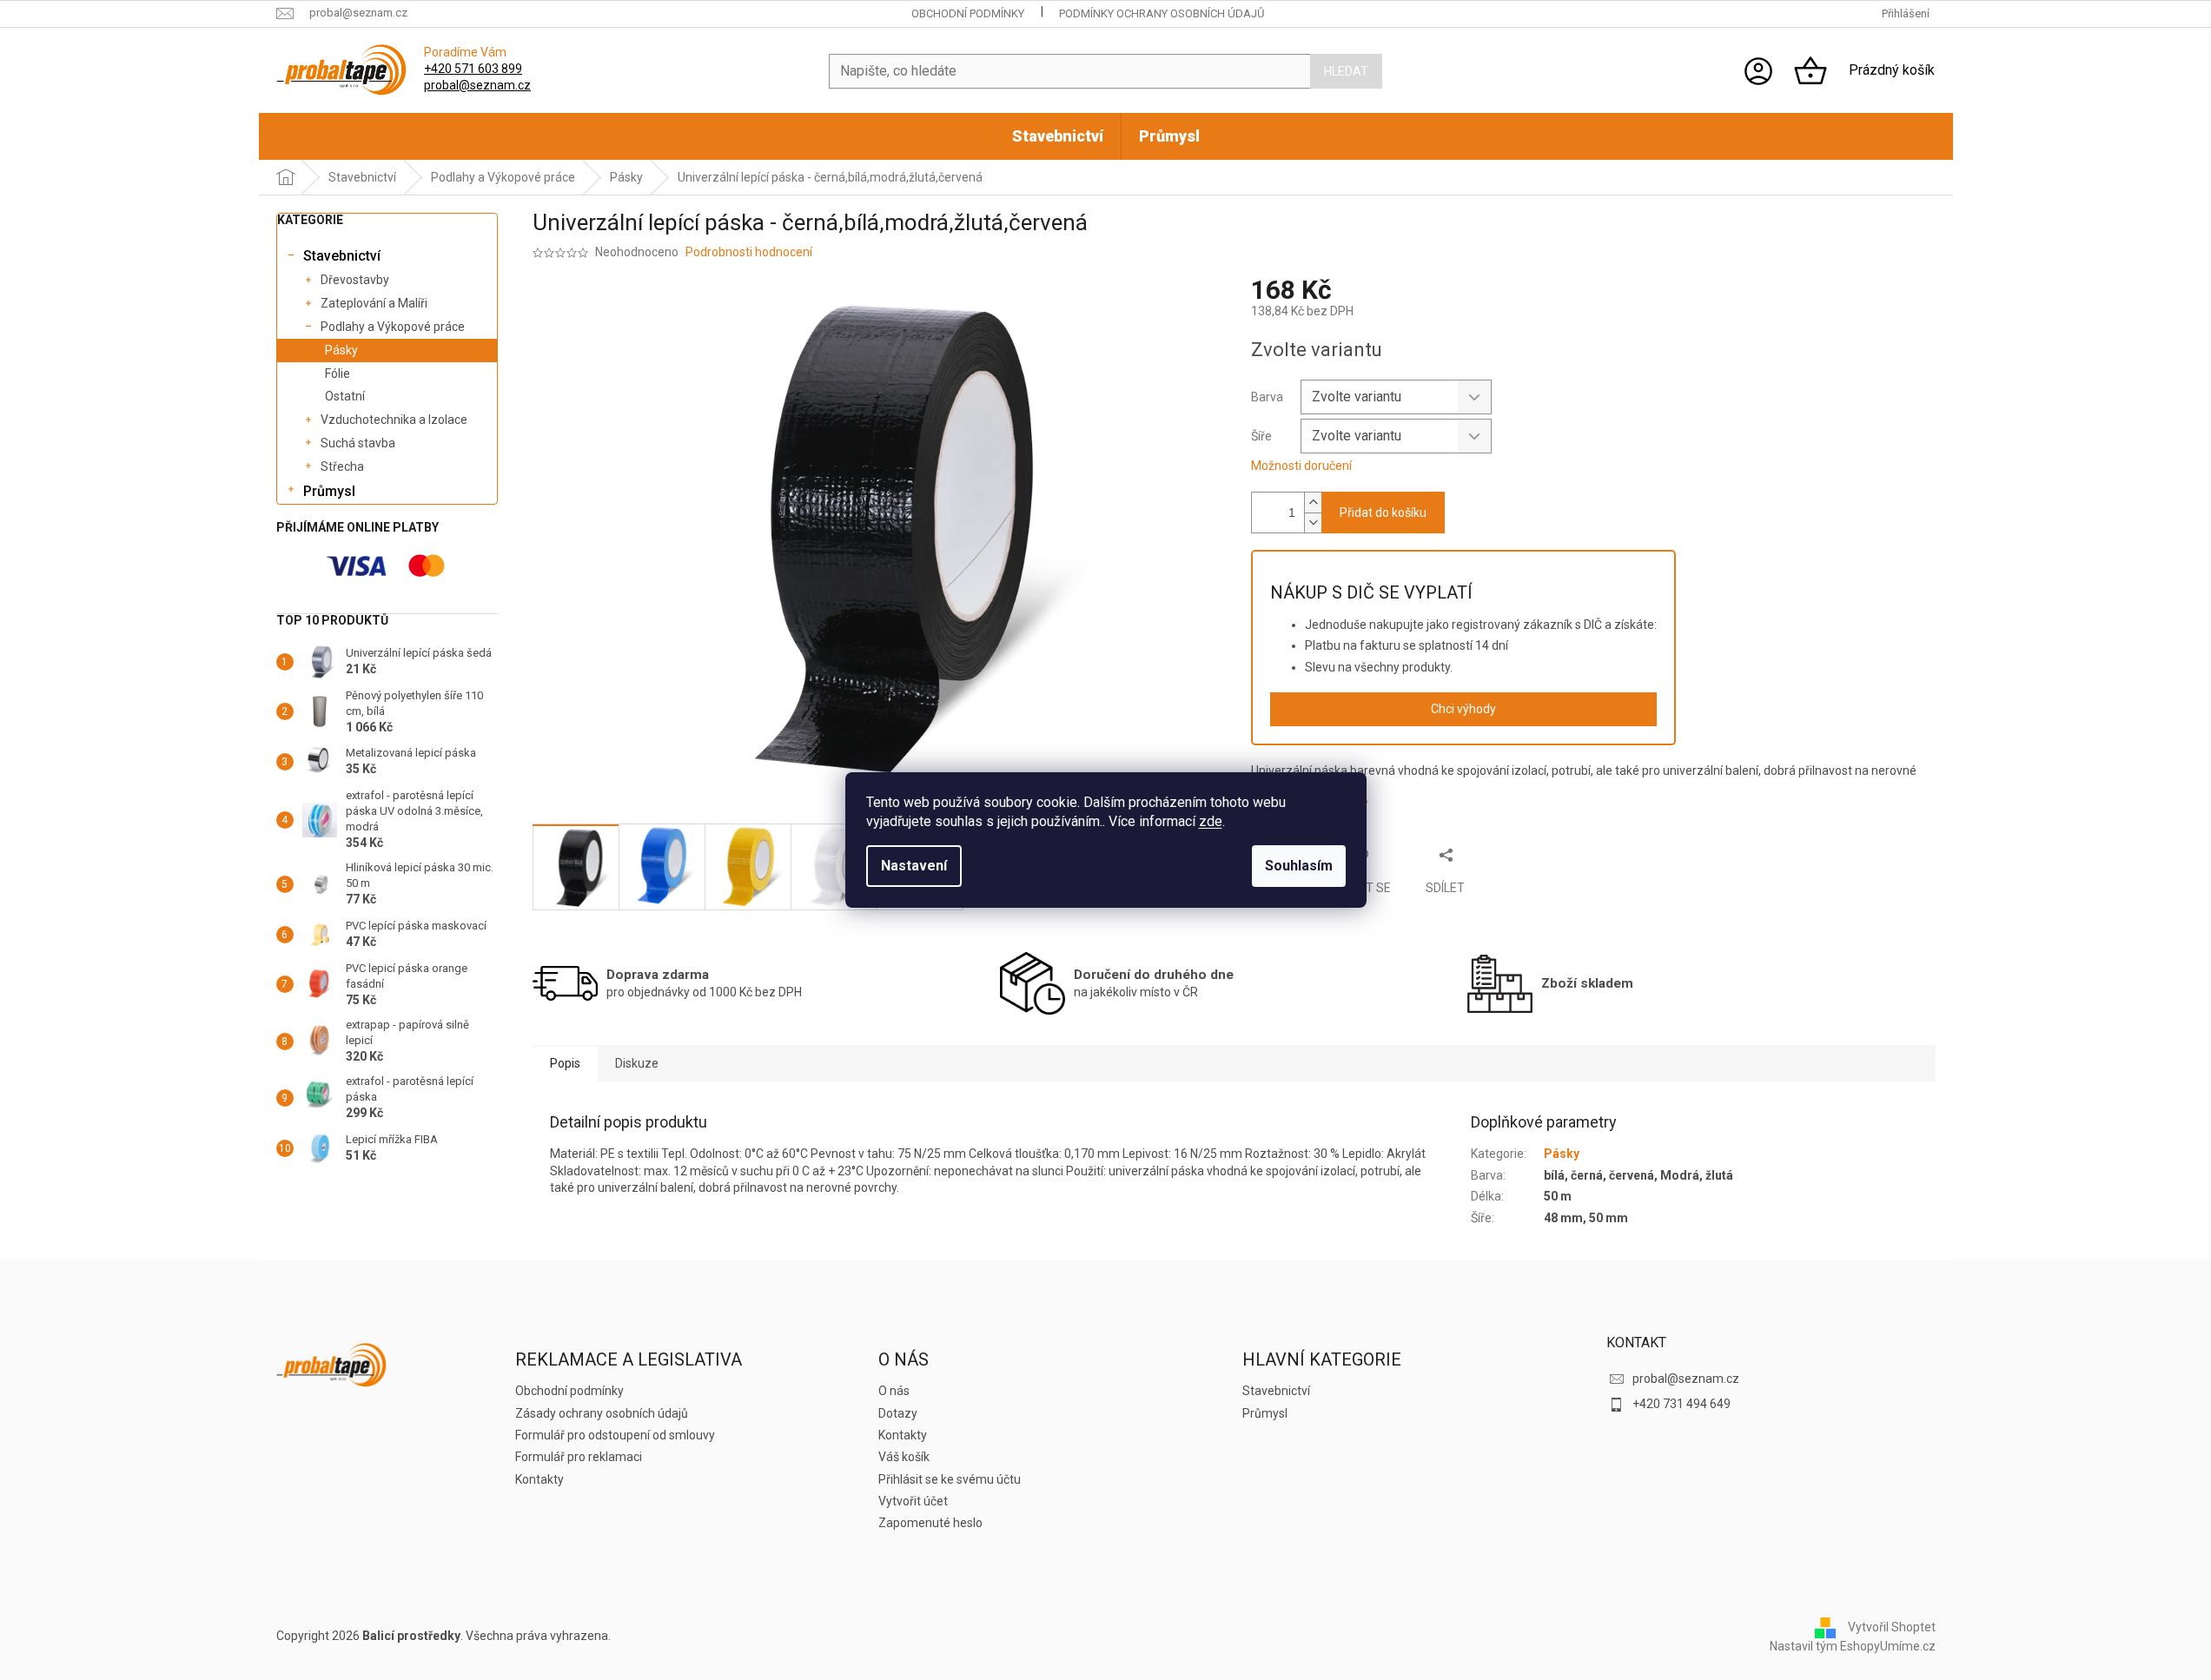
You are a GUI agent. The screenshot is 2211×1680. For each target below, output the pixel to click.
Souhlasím (1299, 866)
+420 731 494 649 (1681, 1404)
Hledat (1346, 71)
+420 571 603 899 (473, 69)
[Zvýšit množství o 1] (1313, 503)
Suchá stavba (358, 443)
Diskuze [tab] (637, 1063)
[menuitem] (1058, 136)
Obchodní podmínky (968, 13)
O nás (894, 1391)
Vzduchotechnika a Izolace (394, 420)
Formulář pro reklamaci (579, 1457)
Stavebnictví (342, 256)
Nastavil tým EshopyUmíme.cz (1853, 1646)
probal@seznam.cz (477, 85)
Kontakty (540, 1479)
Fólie (338, 374)
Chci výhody (1463, 709)
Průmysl (329, 491)
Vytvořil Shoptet (1892, 1627)
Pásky (341, 350)
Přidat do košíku (1383, 513)
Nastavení (914, 866)
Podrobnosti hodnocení (749, 252)
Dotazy (898, 1413)
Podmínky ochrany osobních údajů (1162, 13)
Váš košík (904, 1457)
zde (1211, 821)
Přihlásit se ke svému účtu (950, 1479)
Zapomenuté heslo (930, 1523)
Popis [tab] (565, 1063)
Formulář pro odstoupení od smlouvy (615, 1435)
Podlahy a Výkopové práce (393, 327)
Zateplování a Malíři (374, 303)
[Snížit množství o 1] (1313, 523)
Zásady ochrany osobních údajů (602, 1413)
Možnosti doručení (1301, 466)
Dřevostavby (355, 280)
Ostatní (345, 396)
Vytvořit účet (913, 1501)
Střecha (342, 466)
